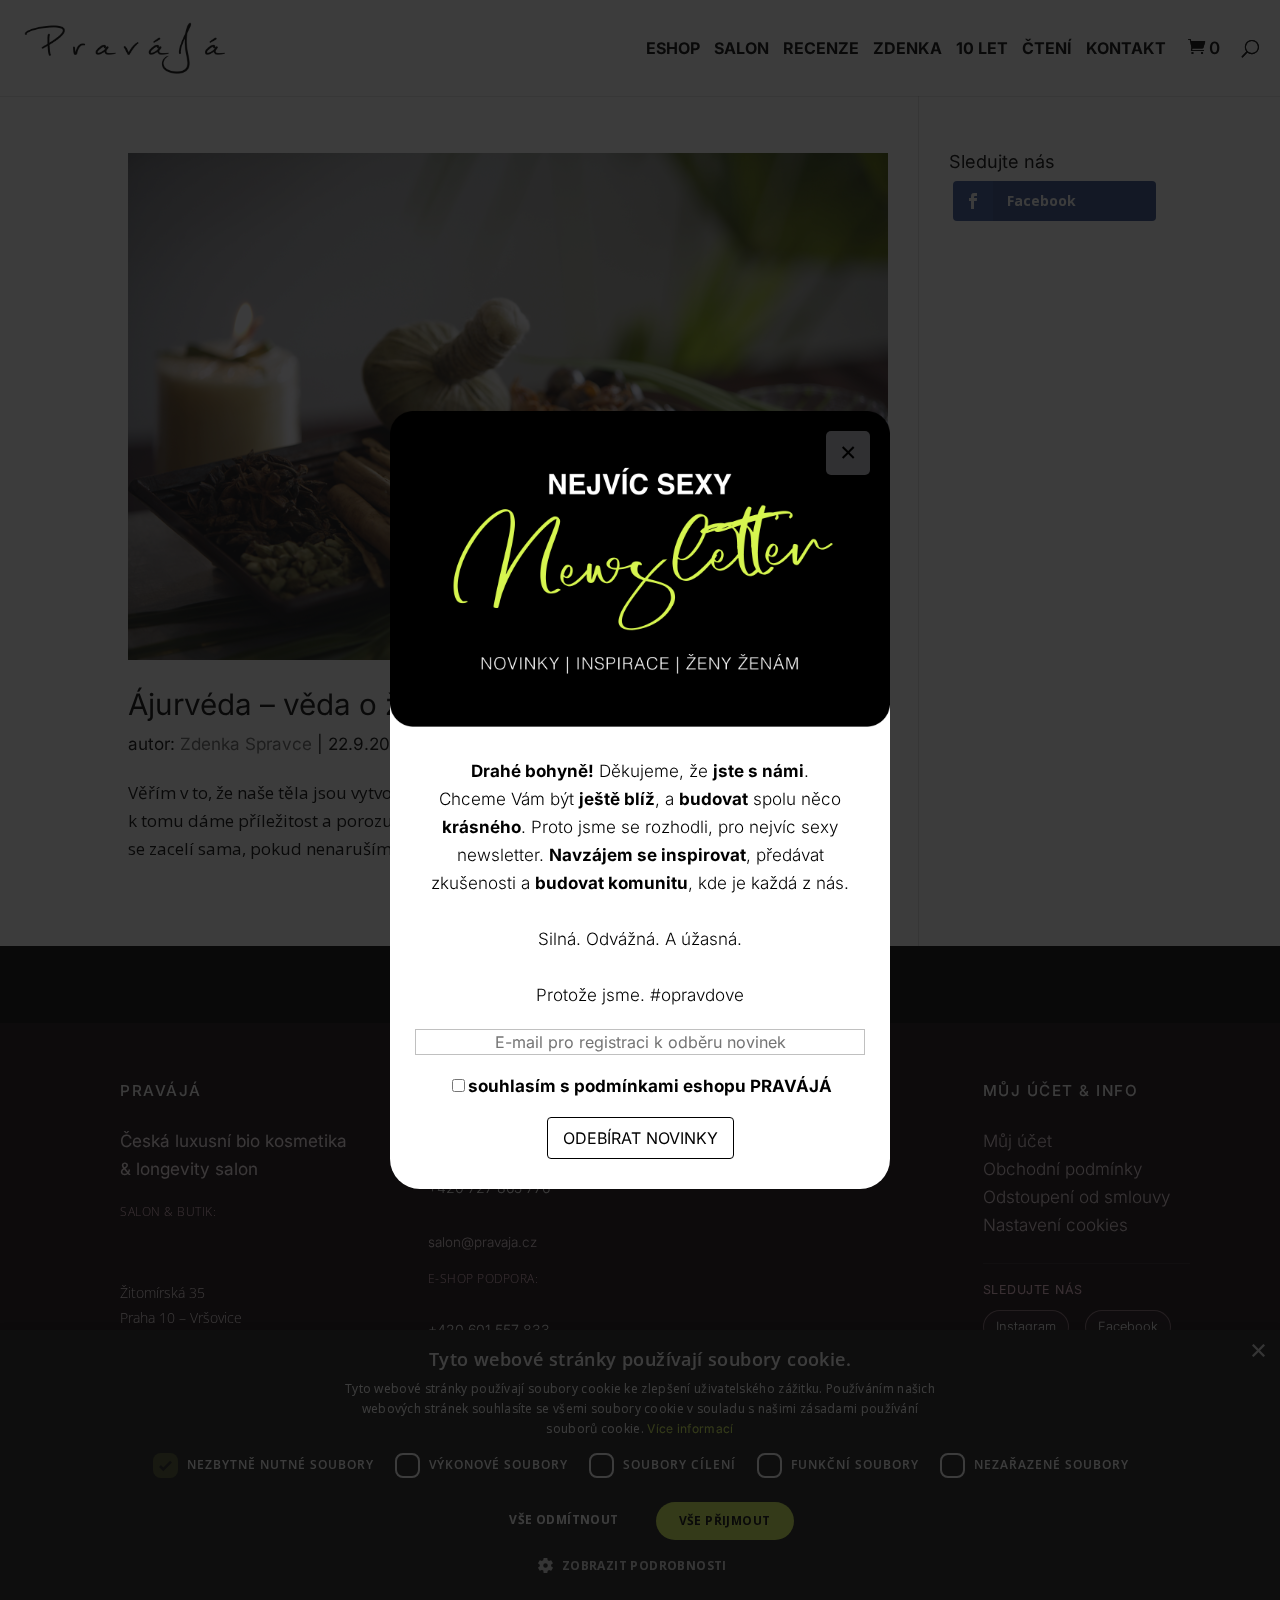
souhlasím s (650, 1086)
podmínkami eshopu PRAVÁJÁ (703, 1086)
